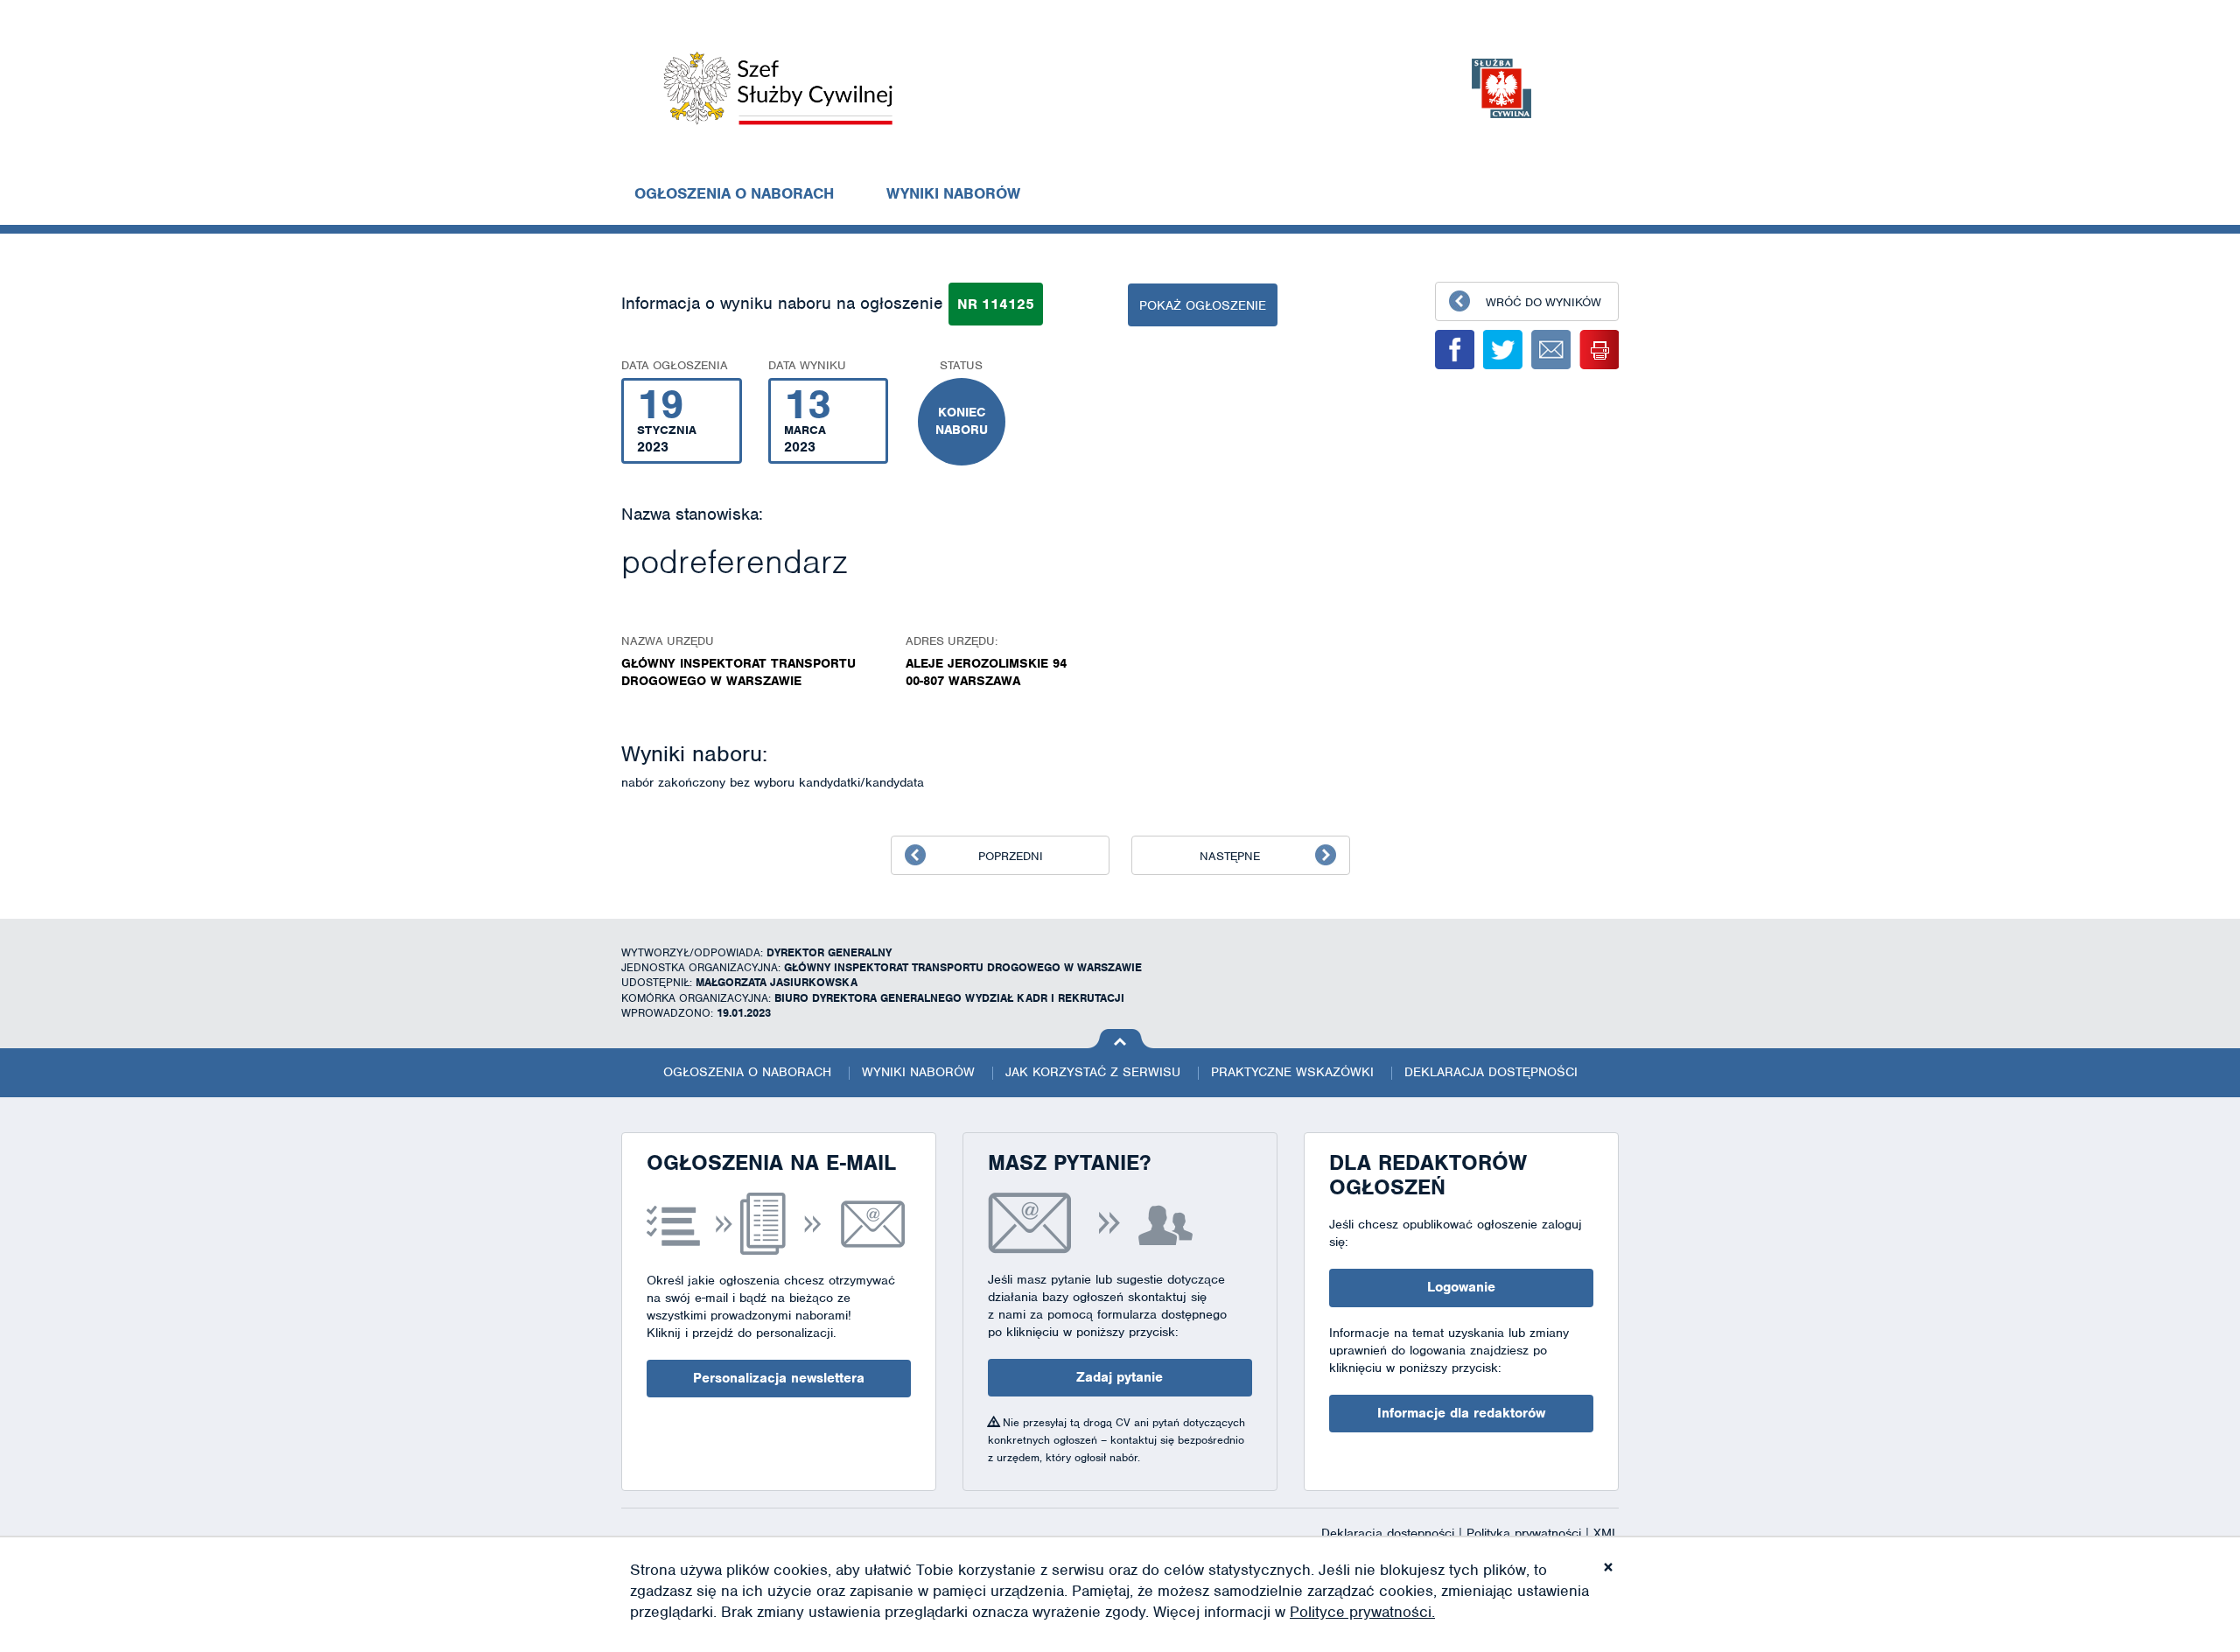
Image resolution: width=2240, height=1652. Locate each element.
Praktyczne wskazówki (1292, 1072)
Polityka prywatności (1526, 1533)
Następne (1230, 856)
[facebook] (1455, 350)
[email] (1551, 350)
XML (1606, 1533)
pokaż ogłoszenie (1203, 305)
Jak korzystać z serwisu (1093, 1072)
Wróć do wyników (1543, 302)
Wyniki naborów (953, 193)
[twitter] (1503, 350)
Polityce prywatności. (1362, 1612)
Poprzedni (1011, 856)
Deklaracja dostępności (1491, 1072)
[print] (1599, 350)
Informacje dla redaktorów (1461, 1413)
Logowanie (1461, 1287)
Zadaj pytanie (1120, 1377)
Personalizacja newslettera (779, 1378)
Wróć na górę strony (1120, 1039)
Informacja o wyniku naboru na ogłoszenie (782, 303)
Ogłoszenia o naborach (734, 193)
